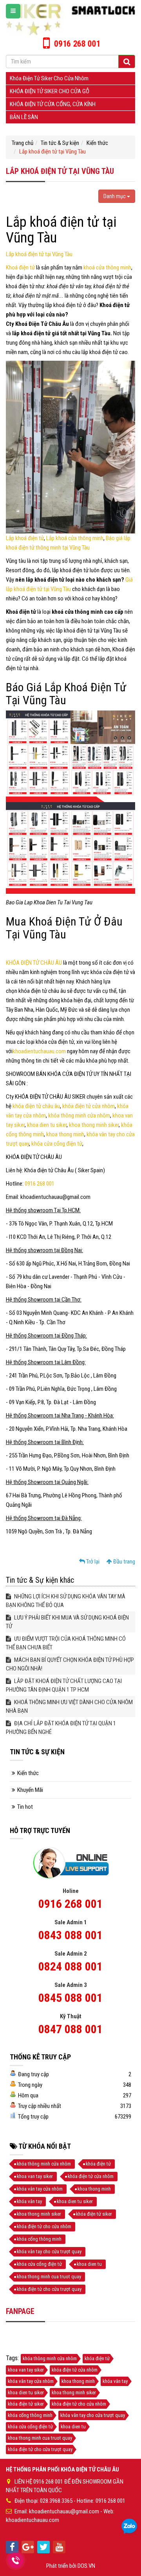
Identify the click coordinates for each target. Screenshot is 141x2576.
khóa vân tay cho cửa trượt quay (49, 2252)
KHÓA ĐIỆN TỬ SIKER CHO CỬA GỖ (50, 91)
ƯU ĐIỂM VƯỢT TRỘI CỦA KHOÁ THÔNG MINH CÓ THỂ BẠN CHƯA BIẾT (66, 1643)
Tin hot (25, 1807)
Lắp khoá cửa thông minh (75, 538)
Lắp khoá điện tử (25, 538)
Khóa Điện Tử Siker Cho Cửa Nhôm (49, 78)
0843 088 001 (70, 1935)
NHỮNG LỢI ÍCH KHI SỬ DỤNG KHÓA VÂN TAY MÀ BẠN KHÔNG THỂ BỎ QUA (66, 1601)
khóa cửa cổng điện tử (57, 1144)
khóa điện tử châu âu (36, 1106)
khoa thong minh (65, 1134)
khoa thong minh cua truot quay (49, 2277)
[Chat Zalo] (129, 2527)
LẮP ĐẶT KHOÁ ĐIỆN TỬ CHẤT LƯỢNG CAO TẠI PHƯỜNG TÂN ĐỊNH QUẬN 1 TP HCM (64, 1685)
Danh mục (115, 196)
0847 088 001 (70, 2029)
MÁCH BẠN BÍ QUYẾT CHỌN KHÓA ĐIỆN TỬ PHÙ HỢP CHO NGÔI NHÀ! (70, 1664)
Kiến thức (97, 143)
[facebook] (12, 2547)
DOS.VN (86, 2566)
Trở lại (92, 1562)
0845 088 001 (70, 1998)
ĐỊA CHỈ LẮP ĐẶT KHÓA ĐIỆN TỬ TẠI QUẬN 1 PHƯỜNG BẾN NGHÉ (61, 1728)
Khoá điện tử (21, 268)
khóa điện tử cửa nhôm (89, 1106)
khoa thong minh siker (94, 1125)
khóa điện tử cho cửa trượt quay (49, 2289)
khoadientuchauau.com (39, 1051)
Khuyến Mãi (30, 1790)
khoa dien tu (89, 2264)
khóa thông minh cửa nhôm (79, 1115)
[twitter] (43, 2547)
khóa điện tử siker (94, 2214)
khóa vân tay (29, 2201)
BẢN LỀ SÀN (24, 117)
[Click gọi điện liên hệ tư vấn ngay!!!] (16, 2560)
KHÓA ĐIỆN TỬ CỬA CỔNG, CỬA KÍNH (53, 104)
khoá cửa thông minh (107, 268)
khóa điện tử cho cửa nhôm (44, 2226)
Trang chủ (23, 143)
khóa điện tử (98, 2164)
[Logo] (70, 19)
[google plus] (28, 2547)
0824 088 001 (70, 1966)
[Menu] (13, 11)
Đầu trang (124, 1562)
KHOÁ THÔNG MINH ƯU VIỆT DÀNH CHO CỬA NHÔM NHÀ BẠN (69, 1706)
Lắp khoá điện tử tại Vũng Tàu (39, 254)
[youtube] (59, 2547)
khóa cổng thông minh (39, 2239)
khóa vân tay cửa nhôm (40, 2189)
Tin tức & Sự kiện (60, 143)
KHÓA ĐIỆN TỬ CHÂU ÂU (34, 963)
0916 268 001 (40, 1184)
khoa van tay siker (35, 2176)
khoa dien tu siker (47, 1125)
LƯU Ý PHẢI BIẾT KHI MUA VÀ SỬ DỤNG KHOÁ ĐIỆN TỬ (67, 1622)
